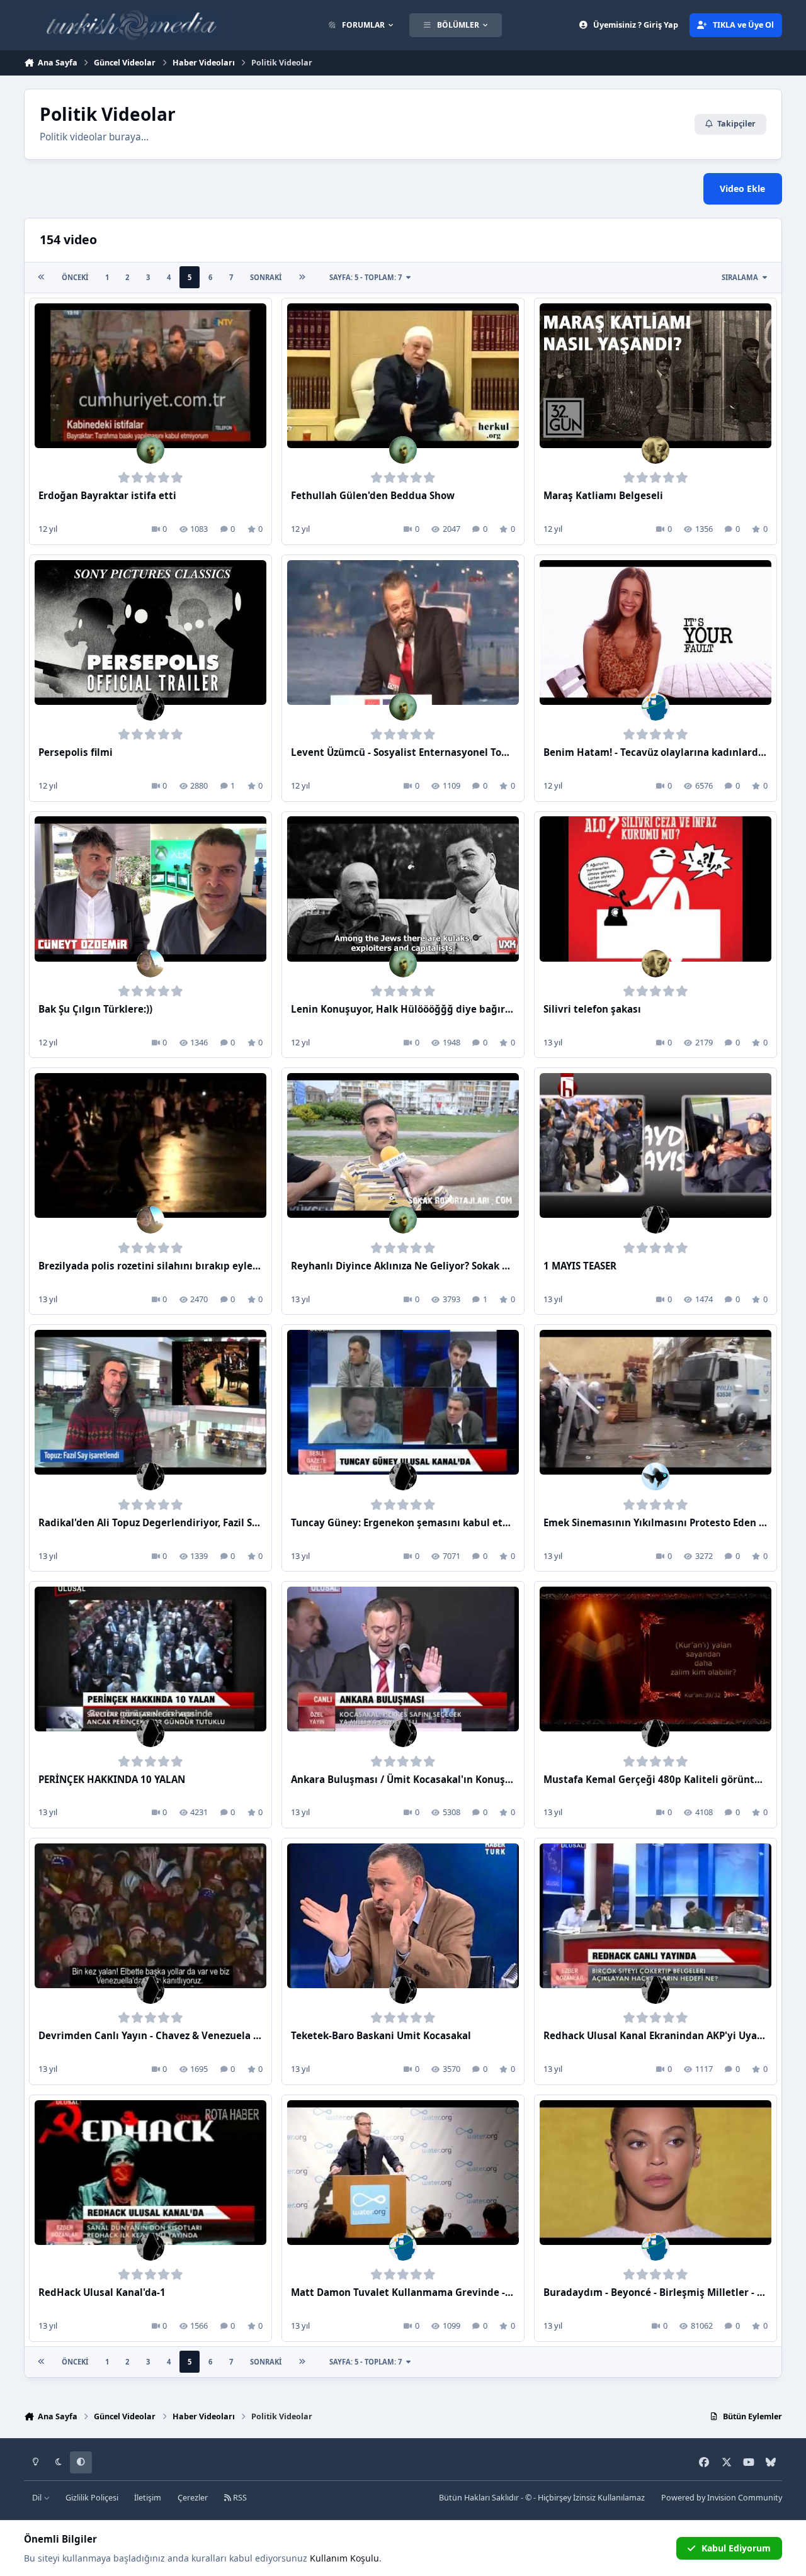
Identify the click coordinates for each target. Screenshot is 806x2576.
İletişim (148, 2498)
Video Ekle (742, 188)
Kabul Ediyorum (736, 2548)
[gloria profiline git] (150, 450)
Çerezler (193, 2498)
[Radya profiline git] (150, 964)
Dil (38, 2498)
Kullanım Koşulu (344, 2558)
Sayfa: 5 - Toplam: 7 (366, 277)
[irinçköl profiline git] (656, 450)
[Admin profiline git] (656, 707)
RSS (239, 2498)
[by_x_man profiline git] (656, 1476)
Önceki (75, 277)
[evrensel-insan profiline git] (150, 707)
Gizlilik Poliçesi (92, 2498)
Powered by (722, 2498)
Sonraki (266, 277)
